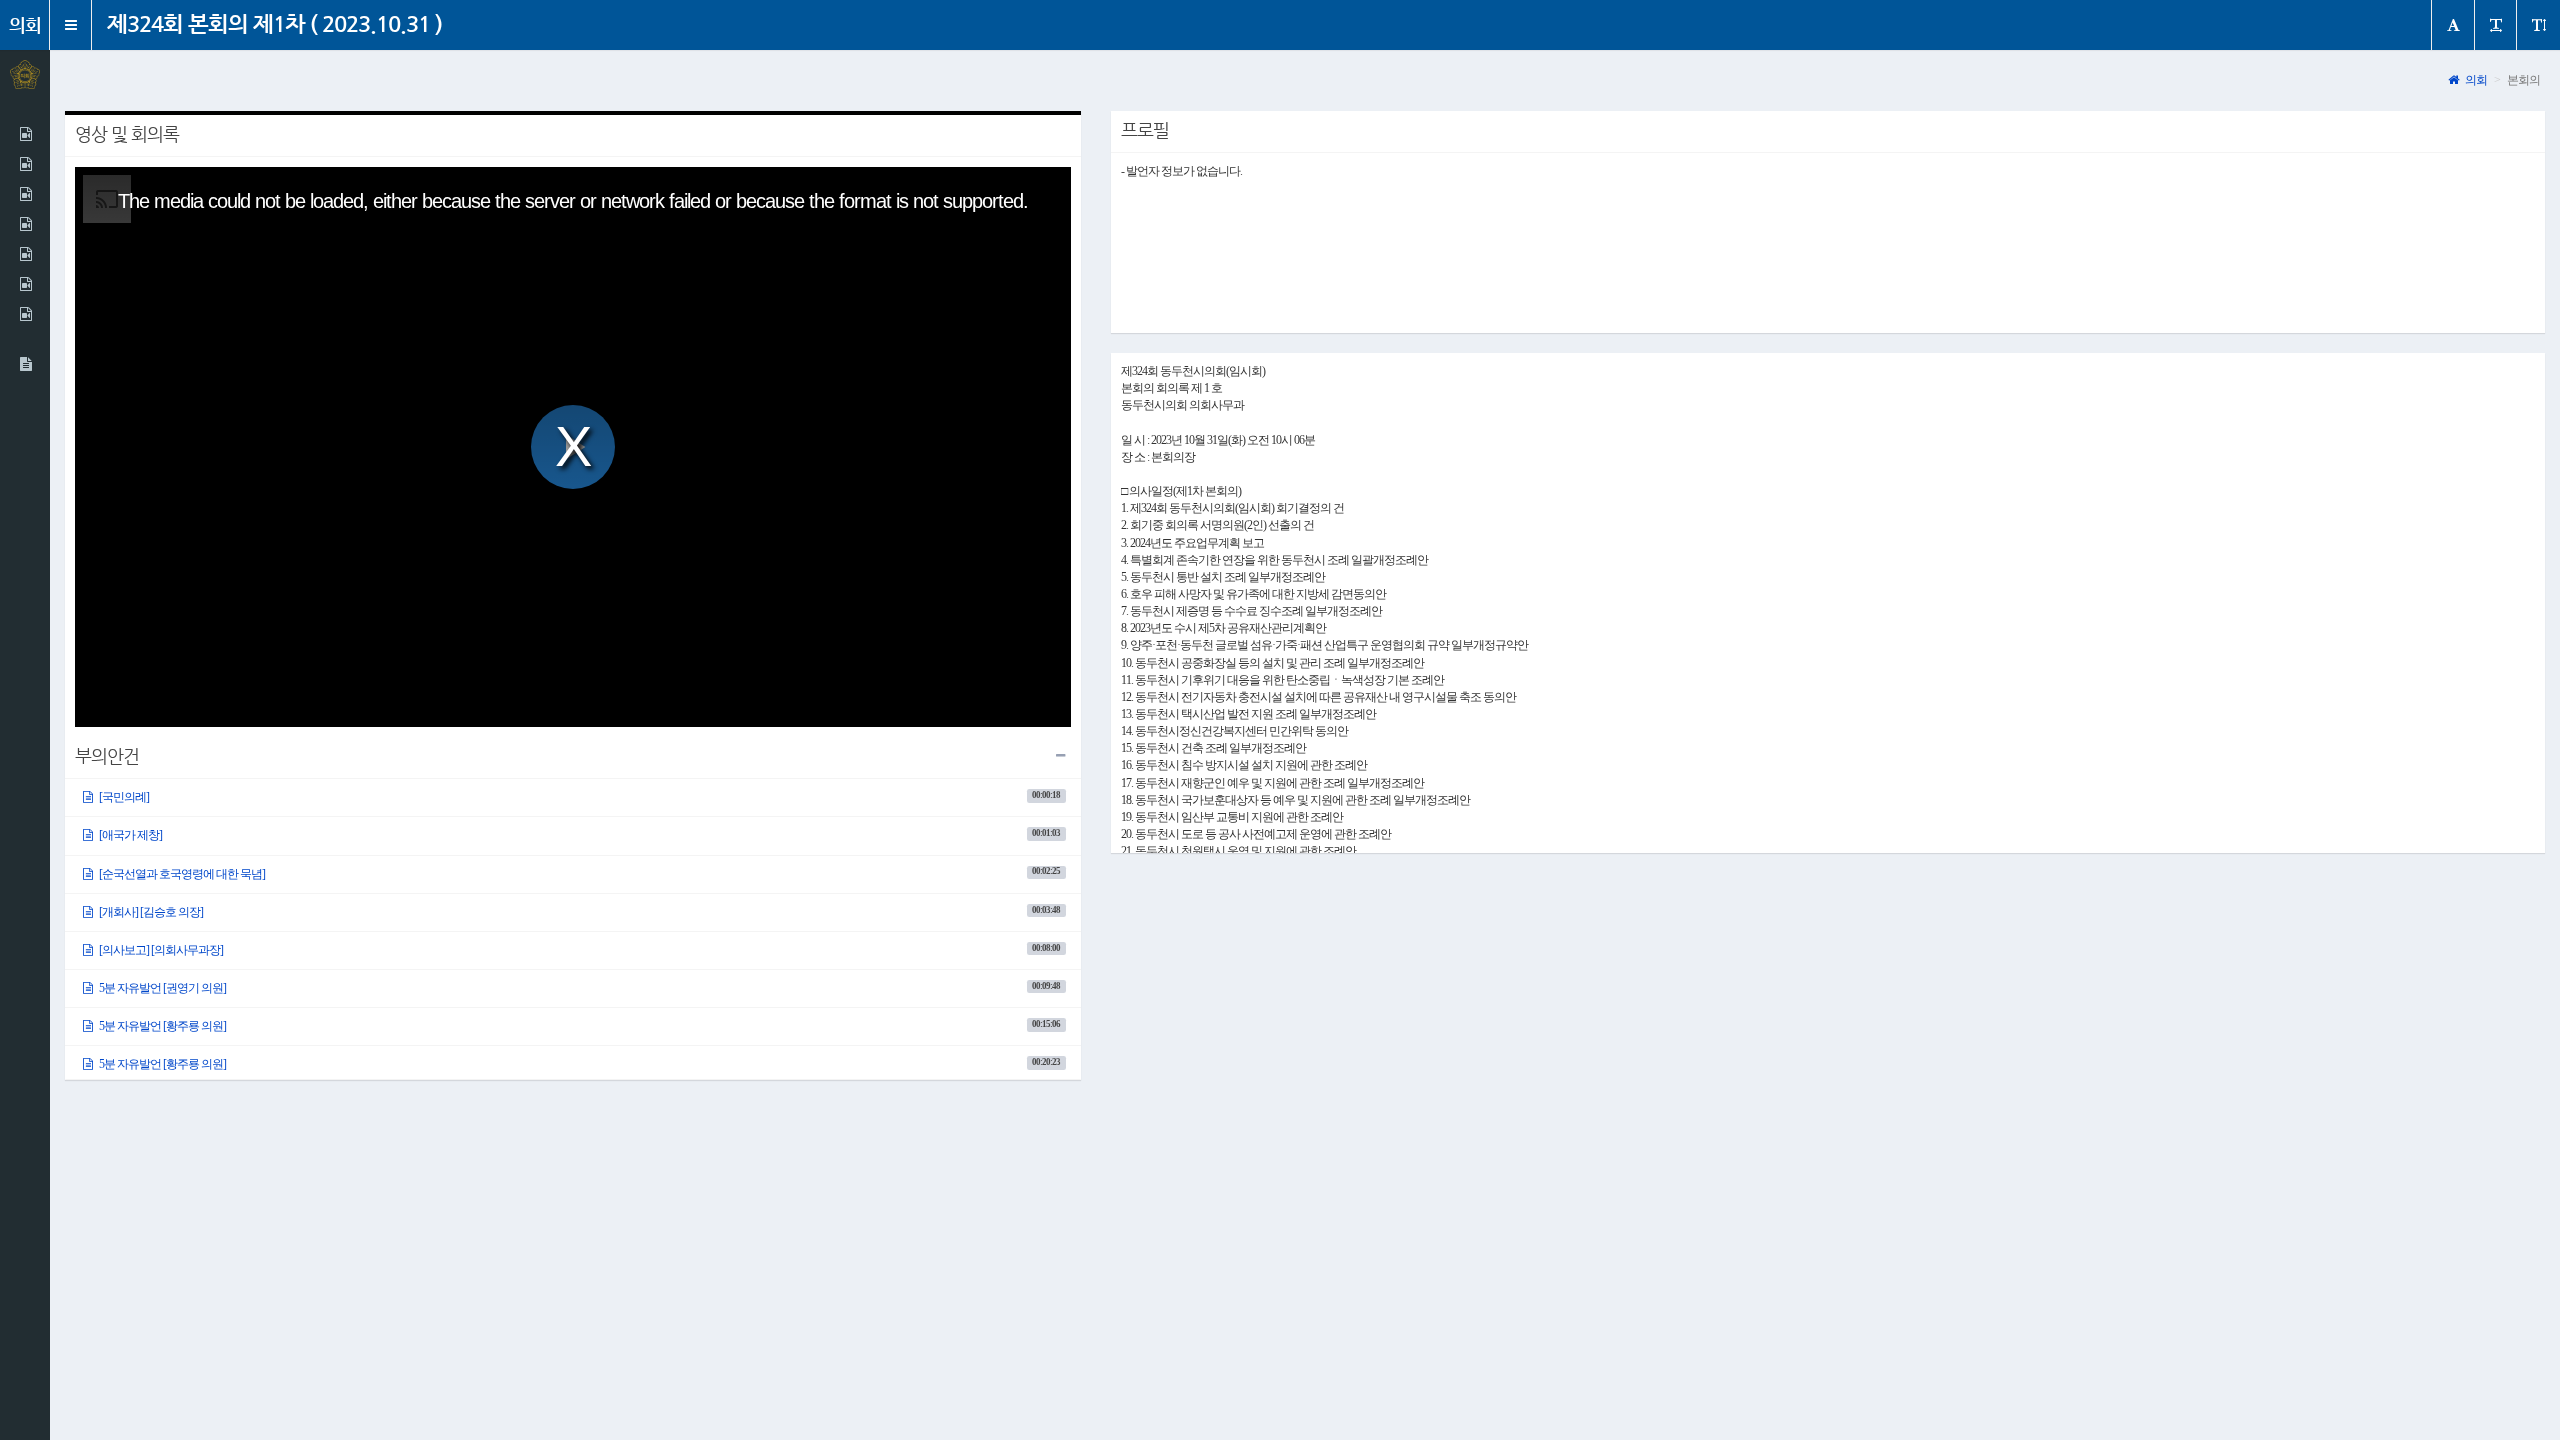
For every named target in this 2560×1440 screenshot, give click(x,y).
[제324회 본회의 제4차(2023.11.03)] (25, 194)
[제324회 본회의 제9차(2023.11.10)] (25, 314)
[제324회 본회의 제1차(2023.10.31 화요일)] (25, 364)
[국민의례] (578, 797)
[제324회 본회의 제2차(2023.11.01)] (25, 134)
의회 (2475, 80)
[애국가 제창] (578, 835)
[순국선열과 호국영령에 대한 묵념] (578, 873)
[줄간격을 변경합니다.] (2538, 25)
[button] (71, 25)
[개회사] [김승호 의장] (578, 912)
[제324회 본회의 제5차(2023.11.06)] (25, 224)
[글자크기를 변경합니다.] (2495, 25)
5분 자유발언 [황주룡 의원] (578, 1026)
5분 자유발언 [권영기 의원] (578, 988)
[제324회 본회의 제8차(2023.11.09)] (25, 284)
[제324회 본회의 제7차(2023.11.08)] (25, 254)
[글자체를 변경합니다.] (2452, 25)
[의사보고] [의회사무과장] (578, 950)
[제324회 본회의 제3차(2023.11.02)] (25, 164)
